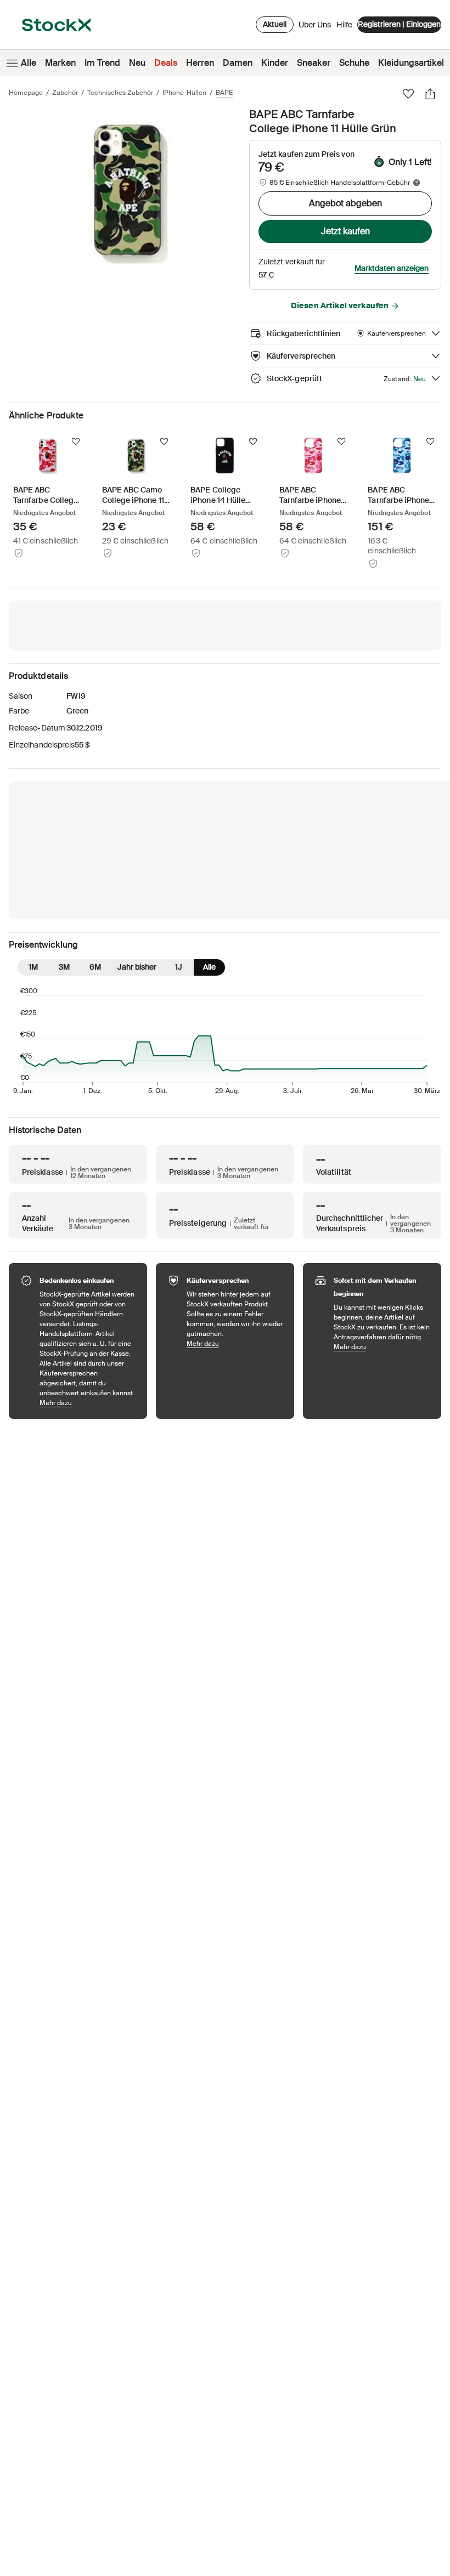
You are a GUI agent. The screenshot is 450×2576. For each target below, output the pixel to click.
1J (179, 967)
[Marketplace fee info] (417, 183)
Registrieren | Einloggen (399, 24)
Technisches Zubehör (120, 93)
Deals (166, 63)
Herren (200, 63)
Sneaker (314, 63)
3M (64, 967)
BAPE (224, 93)
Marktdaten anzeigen (392, 268)
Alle (29, 63)
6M (95, 967)
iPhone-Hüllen (184, 93)
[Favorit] (408, 94)
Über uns (315, 27)
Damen (238, 63)
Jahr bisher (137, 967)
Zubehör (65, 93)
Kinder (275, 63)
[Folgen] (76, 441)
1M (33, 967)
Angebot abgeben (345, 203)
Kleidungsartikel (411, 63)
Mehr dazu (88, 1403)
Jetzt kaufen (345, 231)
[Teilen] (430, 94)
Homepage (26, 93)
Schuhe (354, 63)
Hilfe (344, 25)
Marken (60, 63)
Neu (137, 63)
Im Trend (102, 63)
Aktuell (275, 24)
